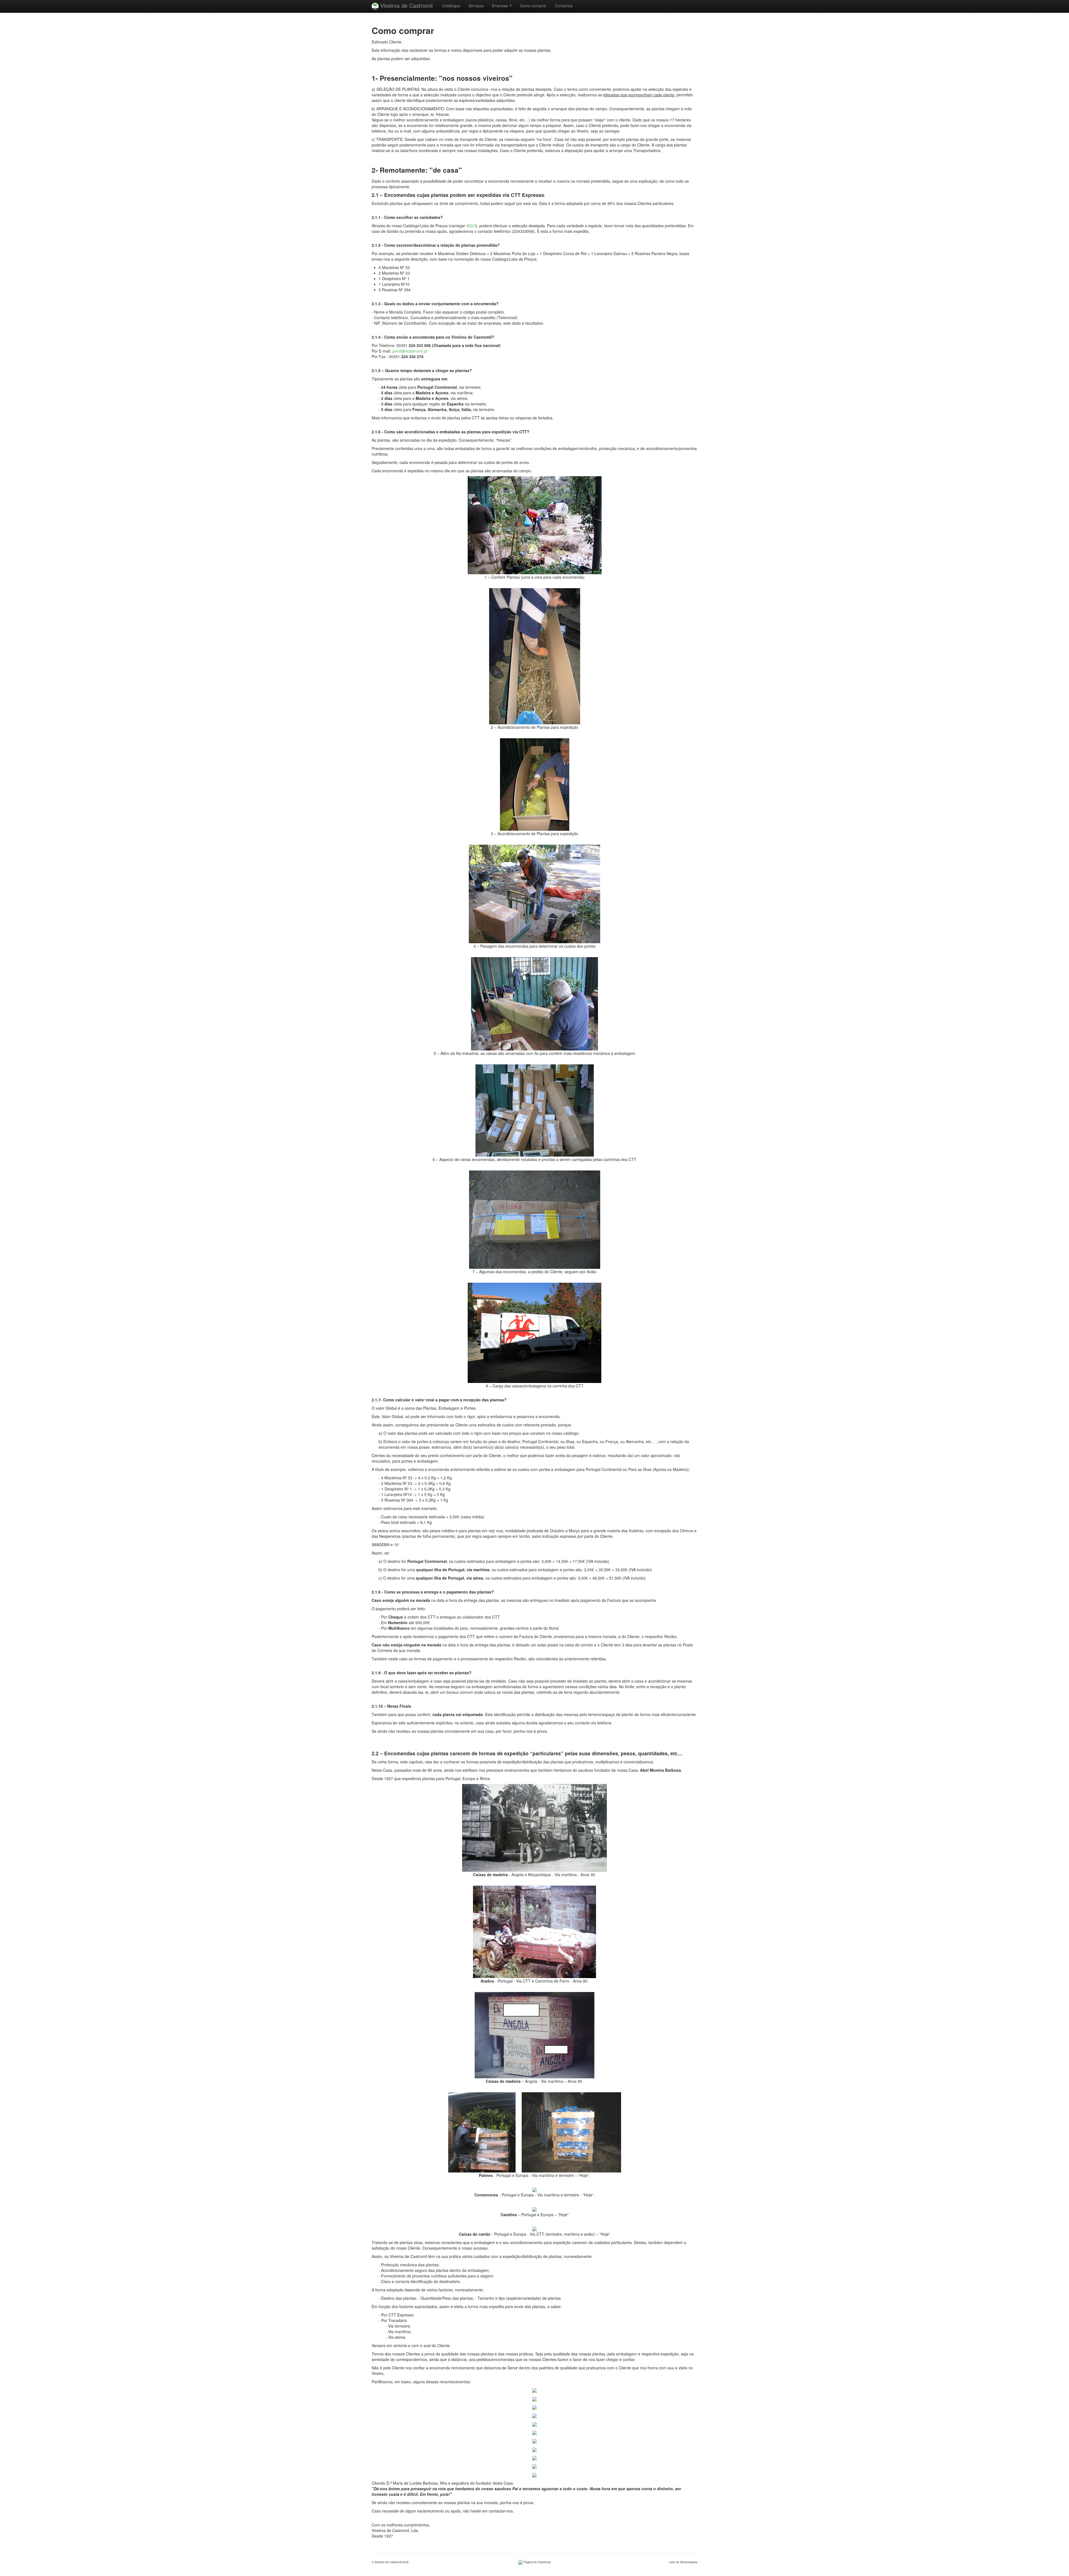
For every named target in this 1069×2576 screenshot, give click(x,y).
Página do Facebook (537, 2562)
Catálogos (451, 6)
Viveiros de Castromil (406, 5)
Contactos (564, 6)
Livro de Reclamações (683, 2562)
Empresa (500, 6)
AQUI (471, 226)
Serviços (476, 6)
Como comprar (533, 6)
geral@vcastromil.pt (410, 351)
